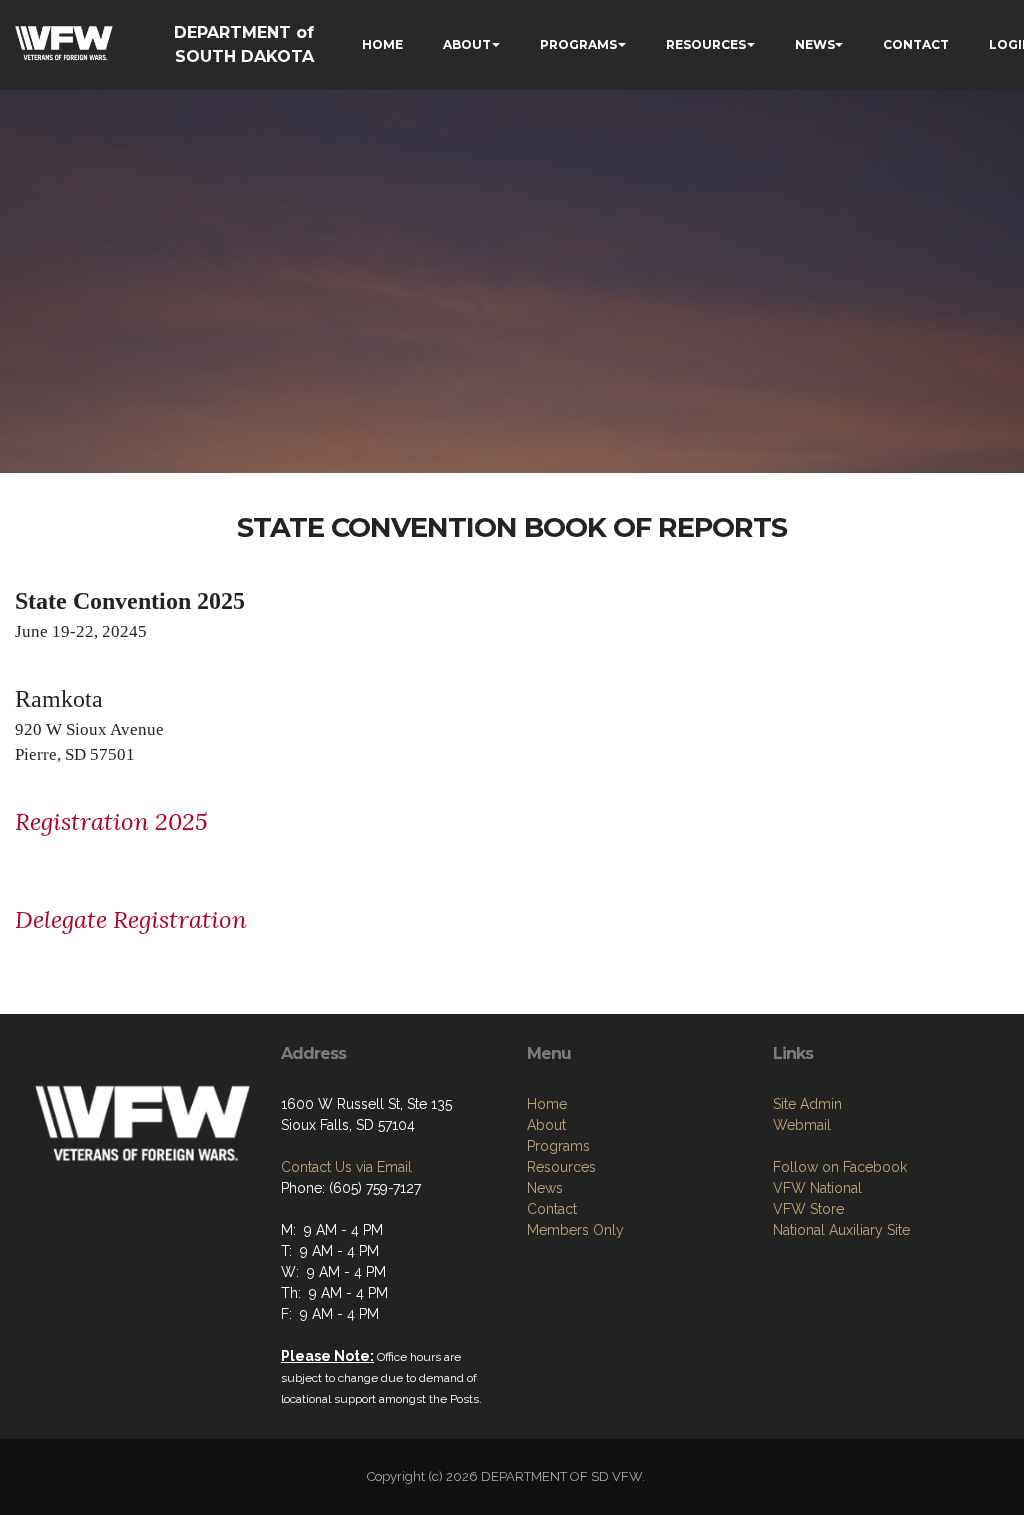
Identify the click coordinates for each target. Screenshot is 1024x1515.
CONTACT (916, 44)
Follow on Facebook (840, 1167)
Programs (558, 1146)
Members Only (575, 1230)
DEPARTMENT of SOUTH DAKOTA (244, 44)
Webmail (802, 1125)
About (546, 1125)
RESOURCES (706, 44)
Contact (552, 1209)
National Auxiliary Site (841, 1230)
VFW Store (808, 1209)
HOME (382, 44)
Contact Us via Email (346, 1167)
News (545, 1188)
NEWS (815, 44)
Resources (561, 1167)
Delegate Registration (131, 919)
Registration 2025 (111, 821)
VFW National (817, 1188)
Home (547, 1104)
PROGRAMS (578, 44)
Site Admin (807, 1104)
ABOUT (467, 44)
